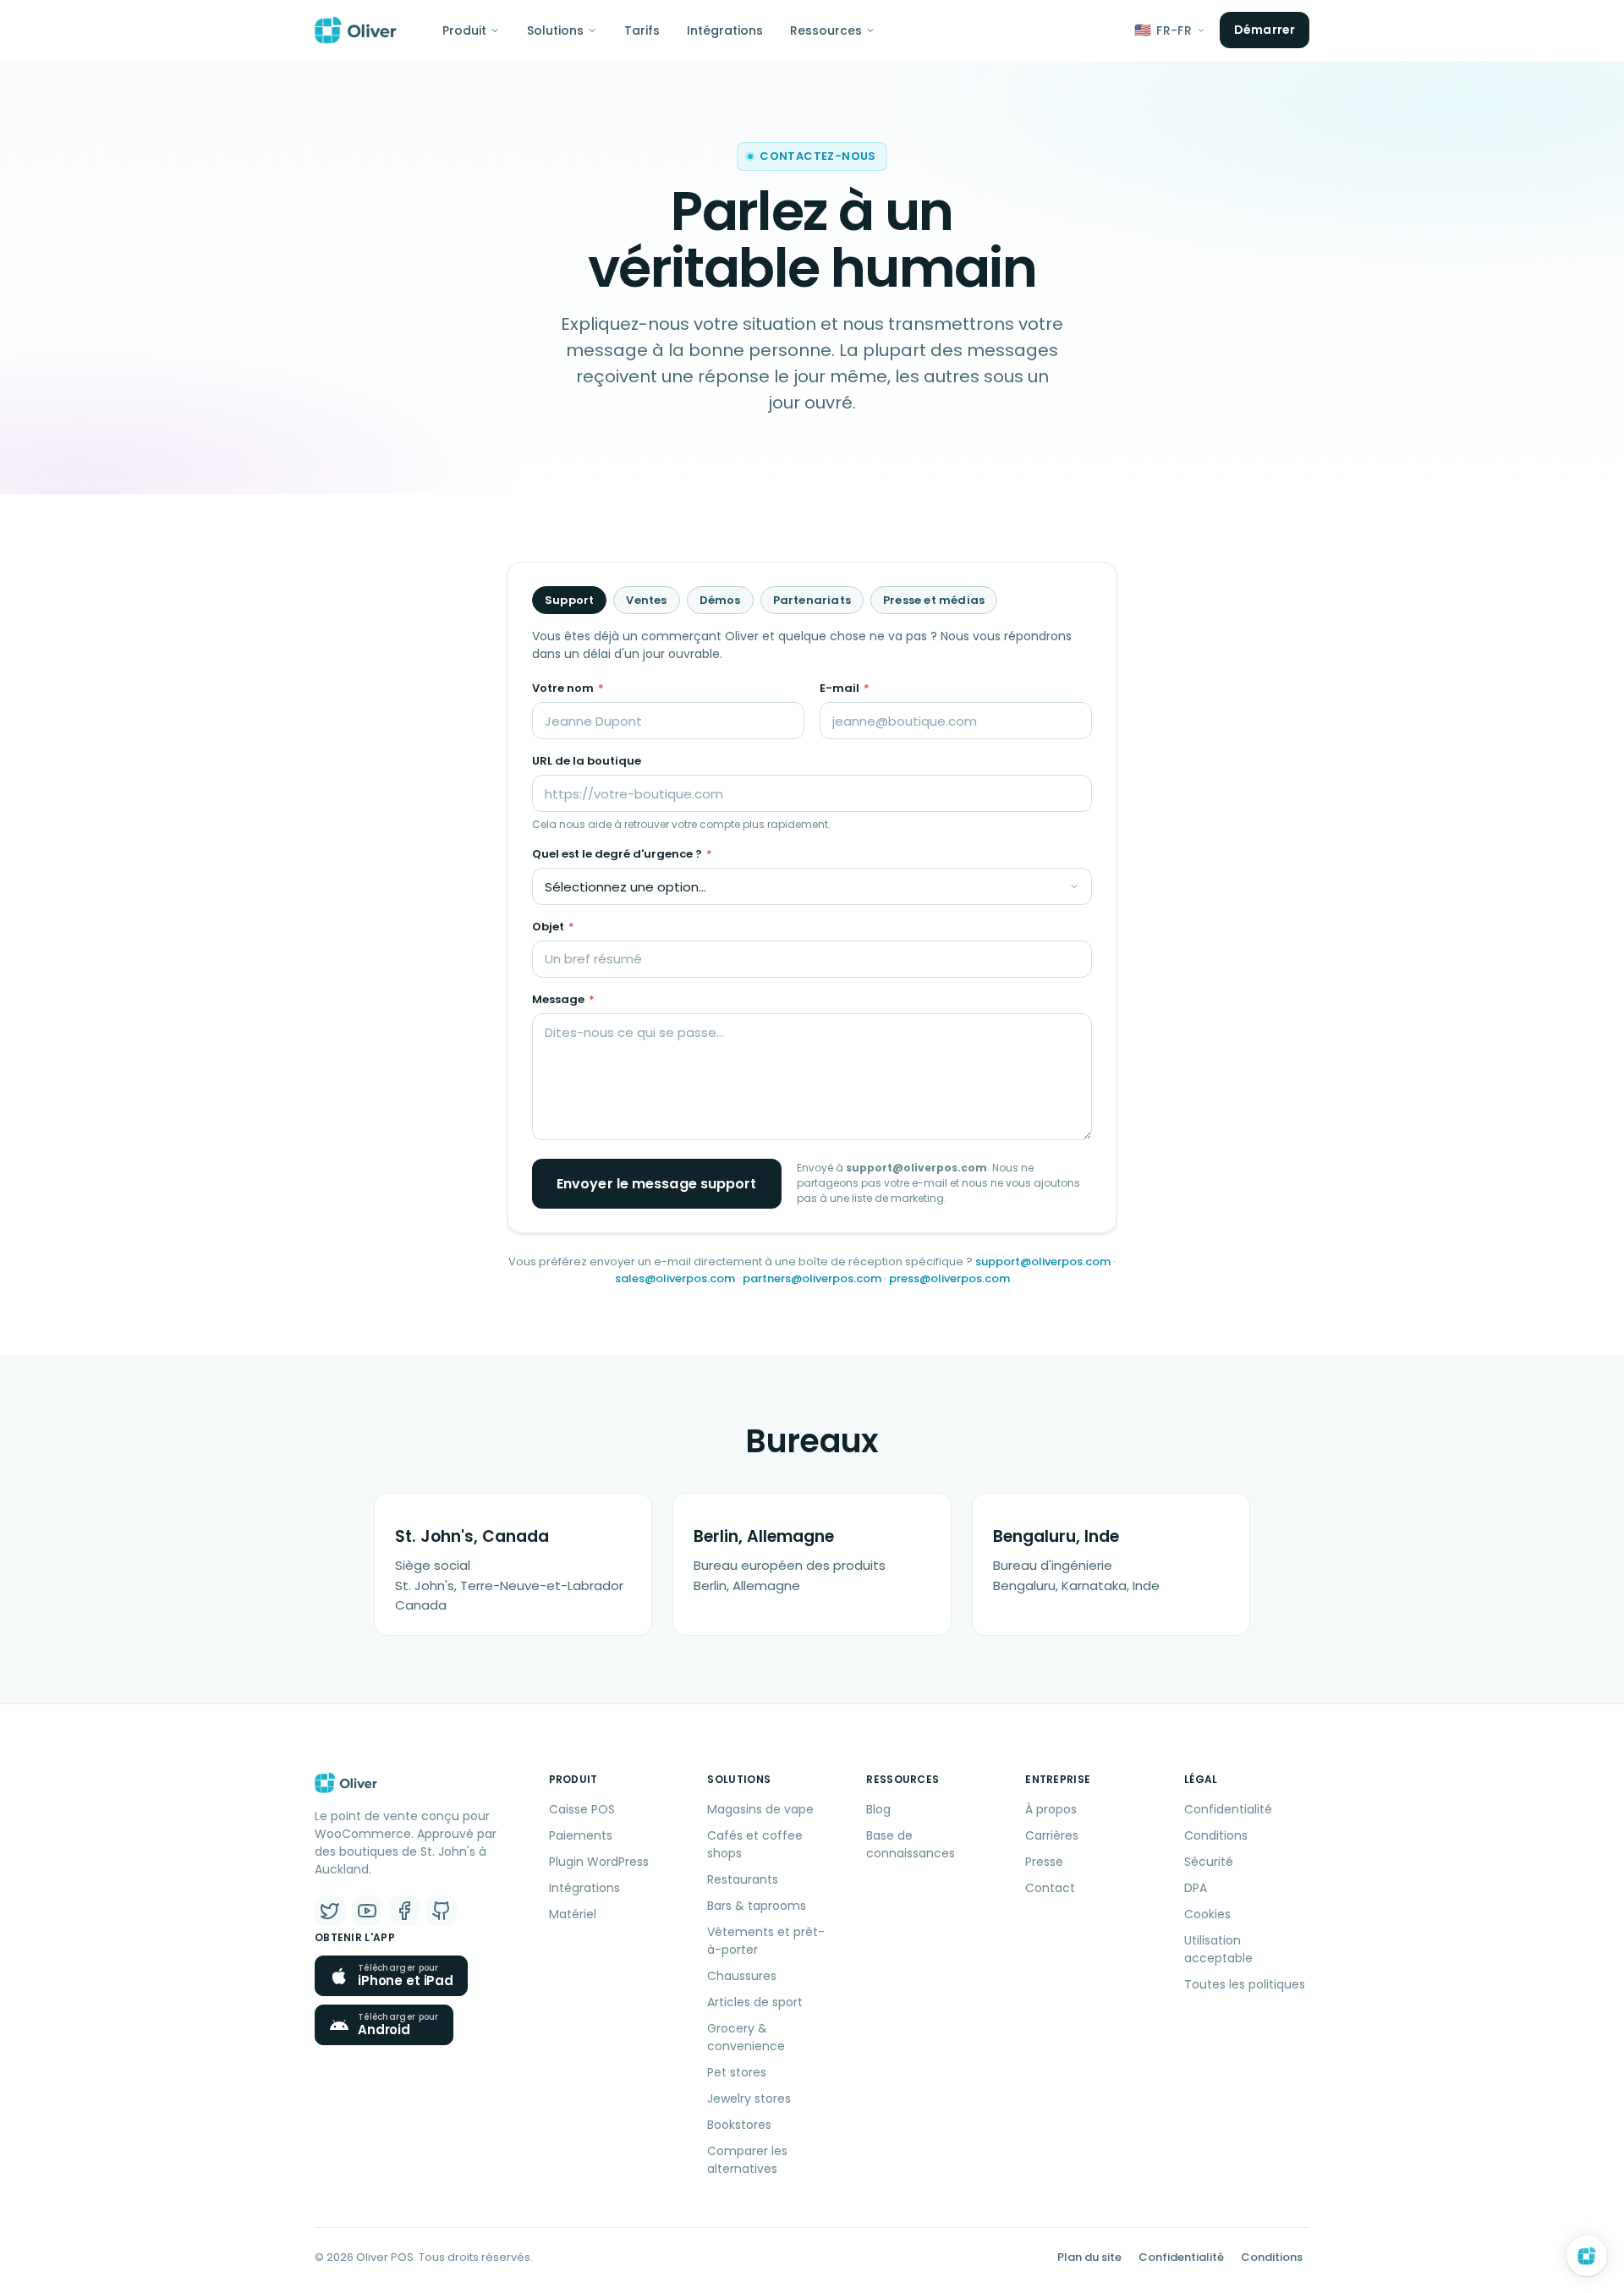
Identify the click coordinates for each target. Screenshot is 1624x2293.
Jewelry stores (749, 2098)
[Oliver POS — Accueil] (356, 30)
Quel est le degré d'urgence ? (622, 854)
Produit (464, 30)
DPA (1196, 1888)
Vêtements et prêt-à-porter (766, 1941)
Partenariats (812, 600)
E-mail (845, 688)
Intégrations (725, 30)
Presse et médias (934, 600)
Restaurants (743, 1879)
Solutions (555, 30)
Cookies (1207, 1914)
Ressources (826, 30)
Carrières (1052, 1835)
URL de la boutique (587, 761)
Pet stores (737, 2072)
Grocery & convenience (746, 2037)
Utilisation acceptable (1218, 1949)
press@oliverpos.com (949, 1278)
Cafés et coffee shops (755, 1844)
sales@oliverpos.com (675, 1278)
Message (563, 999)
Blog (878, 1809)
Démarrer (1265, 30)
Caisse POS (582, 1809)
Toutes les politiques (1245, 1984)
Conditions (1216, 1835)
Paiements (581, 1835)
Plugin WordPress (599, 1862)
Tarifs (642, 30)
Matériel (573, 1914)
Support (569, 600)
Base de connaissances (911, 1844)
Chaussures (742, 1976)
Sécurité (1209, 1862)
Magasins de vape (760, 1809)
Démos (720, 600)
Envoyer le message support (657, 1184)
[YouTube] (367, 1911)
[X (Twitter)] (330, 1911)
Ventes (646, 600)
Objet (553, 927)
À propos (1051, 1809)
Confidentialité (1228, 1809)
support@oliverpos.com (1043, 1262)
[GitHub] (442, 1911)
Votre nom (568, 688)
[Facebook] (404, 1911)
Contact (1050, 1888)
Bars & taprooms (757, 1906)
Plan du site (1089, 2257)
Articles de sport (755, 2002)
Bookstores (739, 2125)
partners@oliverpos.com (812, 1278)
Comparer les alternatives (747, 2160)
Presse (1044, 1862)
